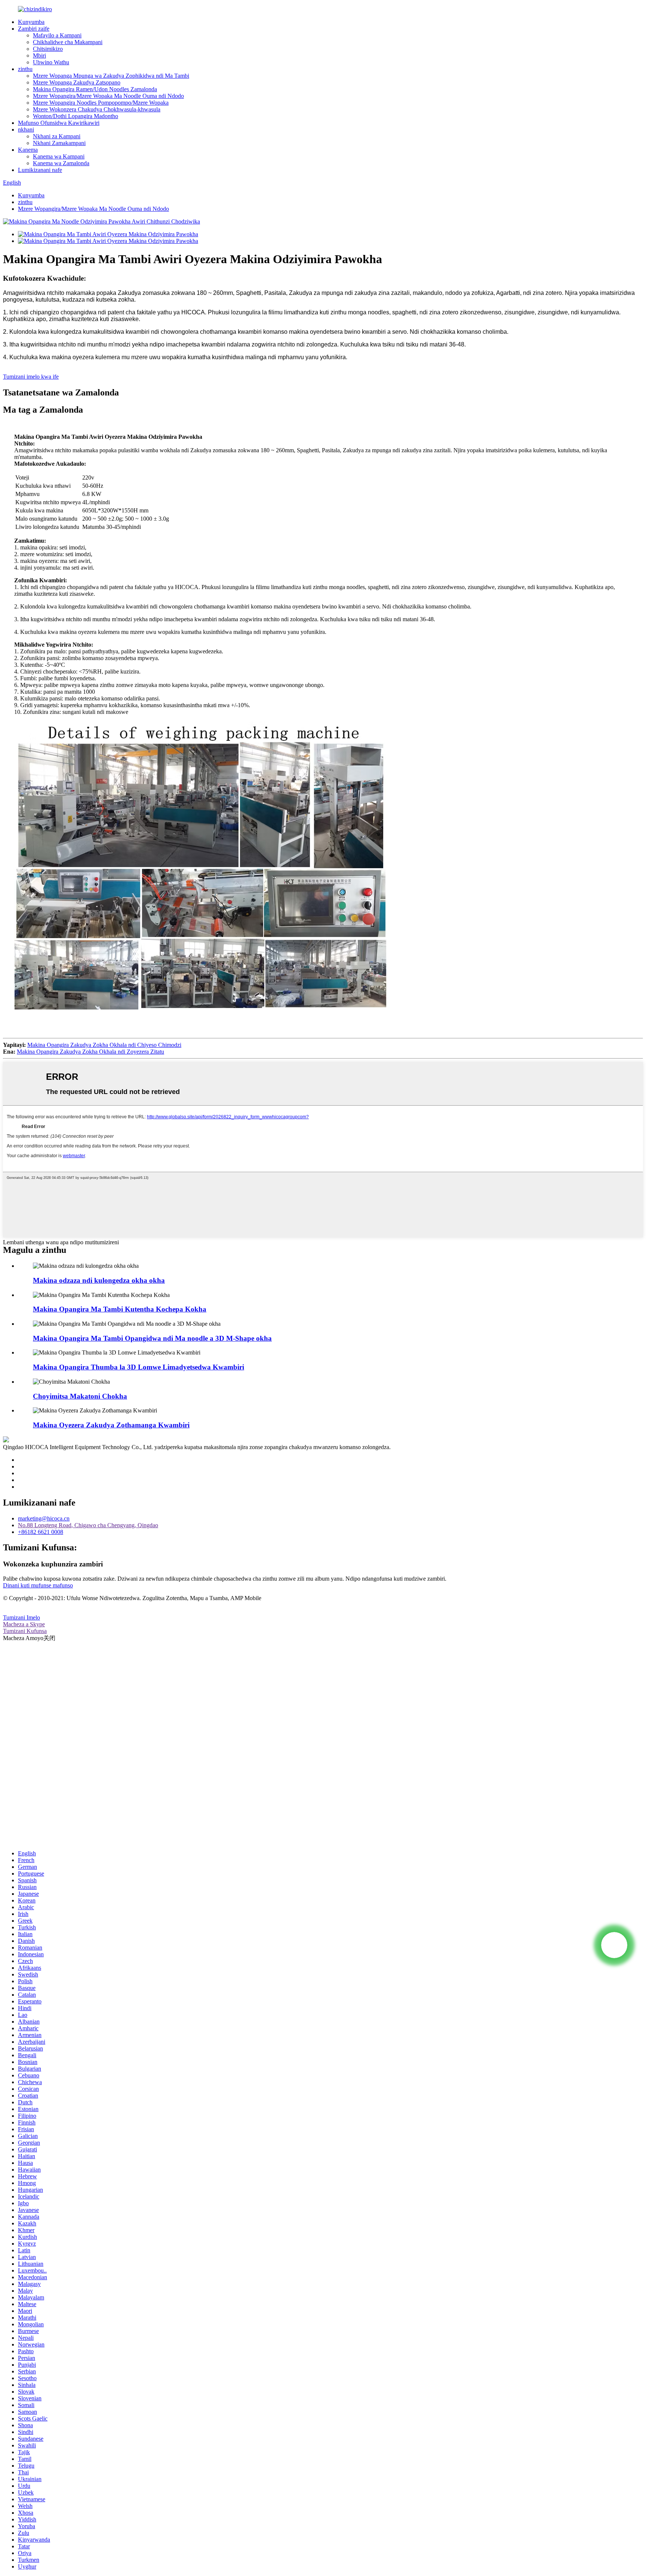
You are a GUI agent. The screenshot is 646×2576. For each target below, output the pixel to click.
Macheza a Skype (24, 1624)
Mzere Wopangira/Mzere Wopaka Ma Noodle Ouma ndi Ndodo (108, 96)
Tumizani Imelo (21, 1617)
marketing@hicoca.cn (44, 1518)
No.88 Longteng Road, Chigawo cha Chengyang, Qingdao (88, 1525)
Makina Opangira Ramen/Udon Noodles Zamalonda (95, 89)
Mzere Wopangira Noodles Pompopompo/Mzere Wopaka (101, 103)
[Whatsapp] (614, 1945)
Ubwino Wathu (51, 62)
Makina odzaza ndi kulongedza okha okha (99, 1280)
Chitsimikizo (48, 49)
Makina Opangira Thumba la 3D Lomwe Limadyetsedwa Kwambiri (139, 1367)
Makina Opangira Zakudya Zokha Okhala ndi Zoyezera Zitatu (90, 1052)
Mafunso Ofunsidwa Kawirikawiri (59, 123)
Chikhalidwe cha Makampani (68, 42)
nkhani (26, 130)
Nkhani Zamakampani (59, 143)
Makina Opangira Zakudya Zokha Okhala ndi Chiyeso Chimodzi (104, 1045)
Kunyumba (31, 22)
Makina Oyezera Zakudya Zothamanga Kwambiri (111, 1425)
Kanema (28, 150)
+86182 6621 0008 (41, 1532)
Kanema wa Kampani (59, 156)
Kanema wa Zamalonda (61, 163)
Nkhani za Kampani (57, 136)
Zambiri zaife (34, 29)
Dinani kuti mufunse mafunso (38, 1585)
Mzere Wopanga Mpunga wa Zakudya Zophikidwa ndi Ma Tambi (111, 76)
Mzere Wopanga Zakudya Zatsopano (77, 82)
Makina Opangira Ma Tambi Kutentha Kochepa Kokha (120, 1309)
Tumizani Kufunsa (25, 1631)
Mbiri (39, 56)
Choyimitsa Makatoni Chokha (80, 1396)
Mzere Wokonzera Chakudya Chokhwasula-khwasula (97, 109)
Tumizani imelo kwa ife (31, 377)
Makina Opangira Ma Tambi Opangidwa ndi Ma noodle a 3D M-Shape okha (152, 1338)
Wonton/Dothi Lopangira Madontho (76, 116)
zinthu (25, 69)
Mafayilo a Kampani (57, 35)
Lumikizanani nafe (40, 170)
